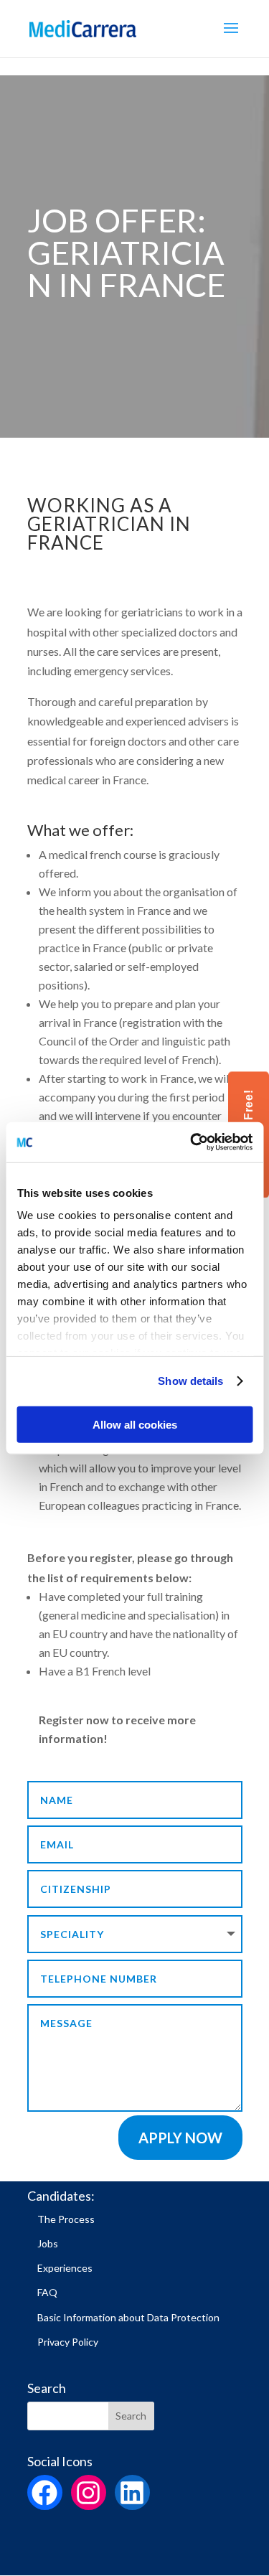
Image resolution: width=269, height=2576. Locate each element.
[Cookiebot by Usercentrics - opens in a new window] (192, 1142)
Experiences (65, 2268)
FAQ (47, 2292)
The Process (66, 2219)
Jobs (48, 2243)
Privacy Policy (68, 2342)
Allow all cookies (135, 1424)
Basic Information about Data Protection (128, 2317)
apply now (180, 2138)
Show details (190, 1381)
